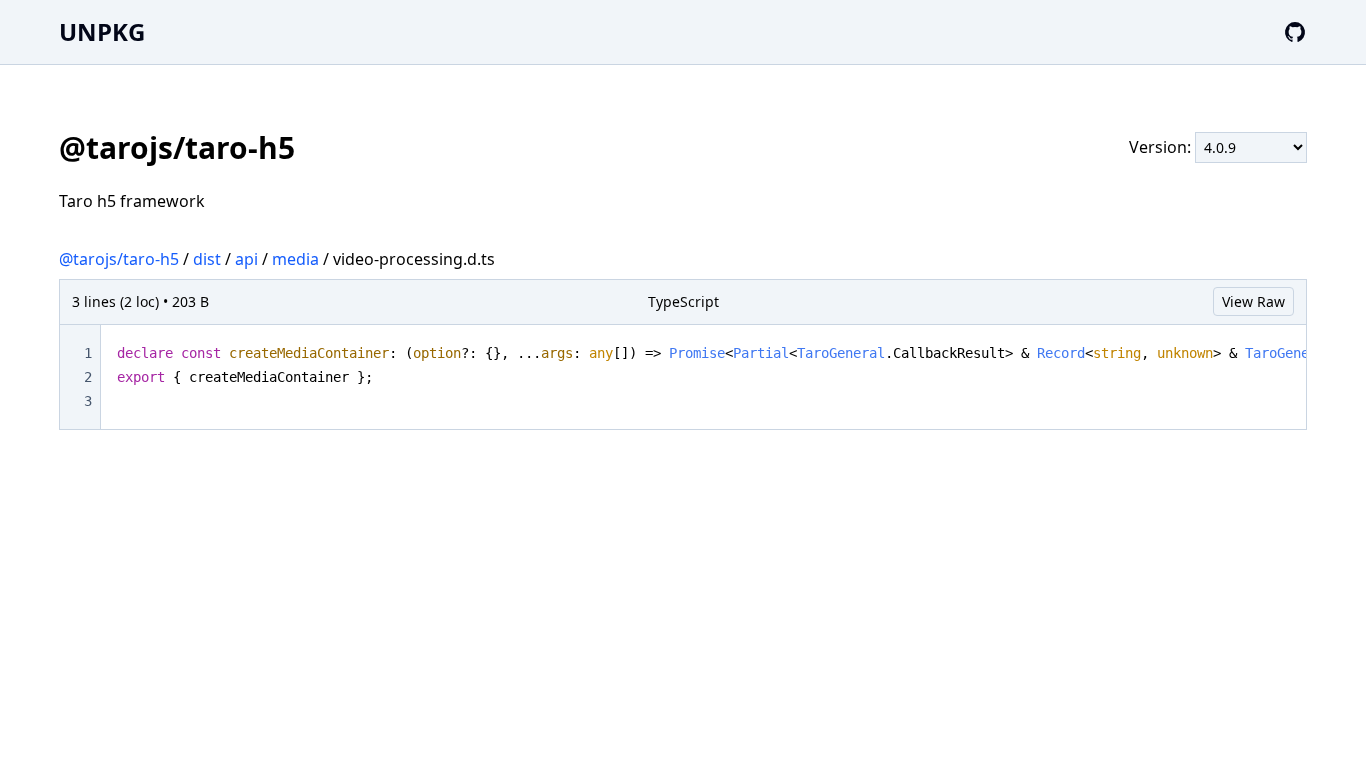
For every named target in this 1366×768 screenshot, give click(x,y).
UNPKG (102, 31)
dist (207, 259)
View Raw (1253, 301)
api (246, 259)
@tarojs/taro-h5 (119, 259)
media (295, 259)
